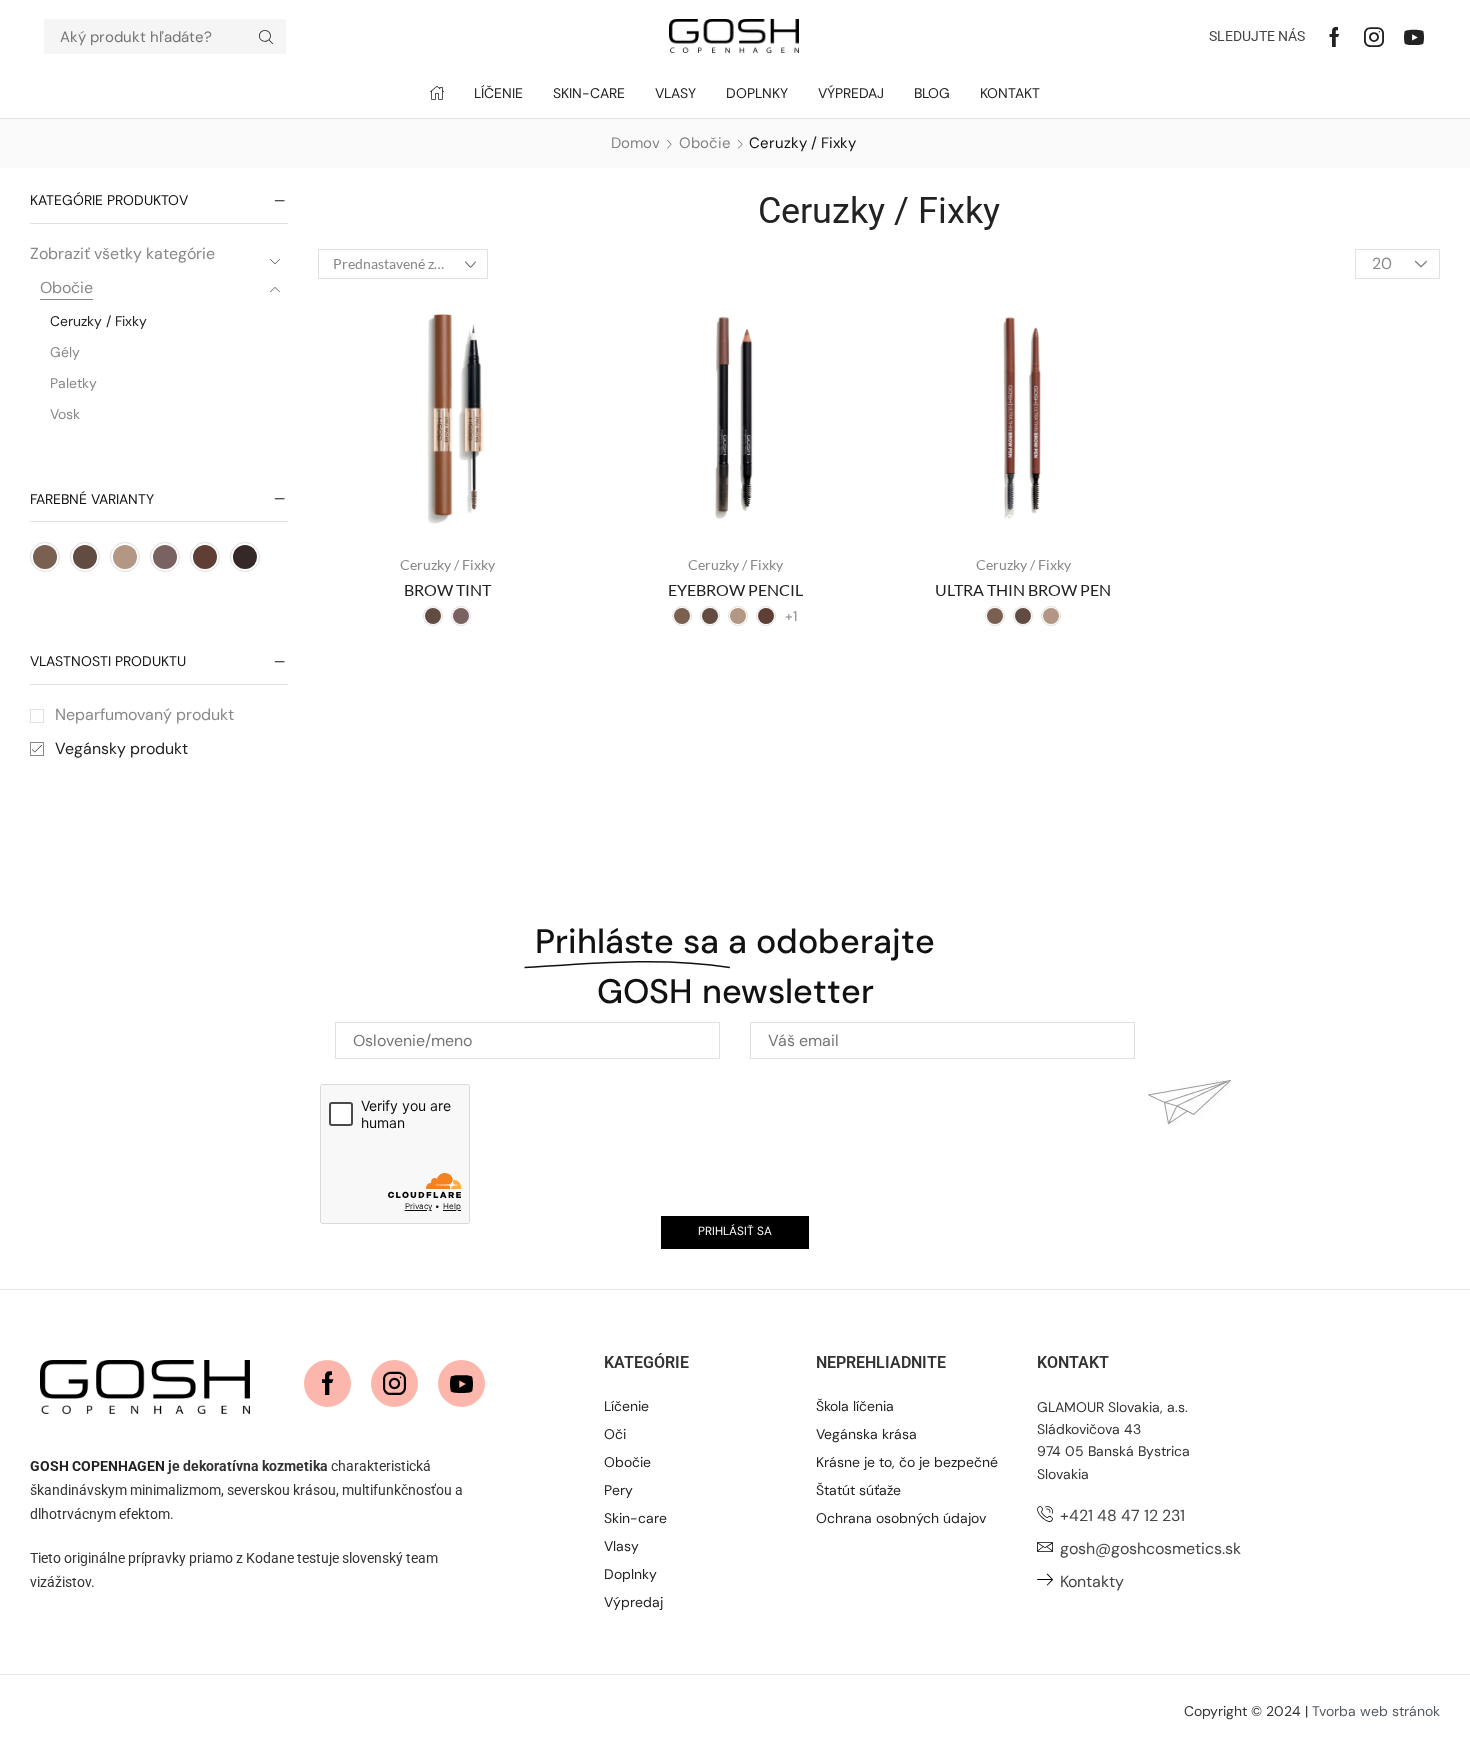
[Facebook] (1334, 37)
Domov (635, 143)
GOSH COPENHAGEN (97, 1466)
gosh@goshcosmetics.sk (1150, 1548)
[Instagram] (1374, 37)
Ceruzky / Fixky (98, 321)
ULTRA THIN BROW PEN (1023, 589)
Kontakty (1092, 1581)
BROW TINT (447, 589)
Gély (65, 352)
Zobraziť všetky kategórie (122, 253)
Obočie (705, 143)
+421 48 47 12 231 (1122, 1515)
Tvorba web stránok (1376, 1711)
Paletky (73, 383)
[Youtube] (1414, 37)
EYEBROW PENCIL (735, 589)
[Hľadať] (266, 36)
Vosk (65, 414)
